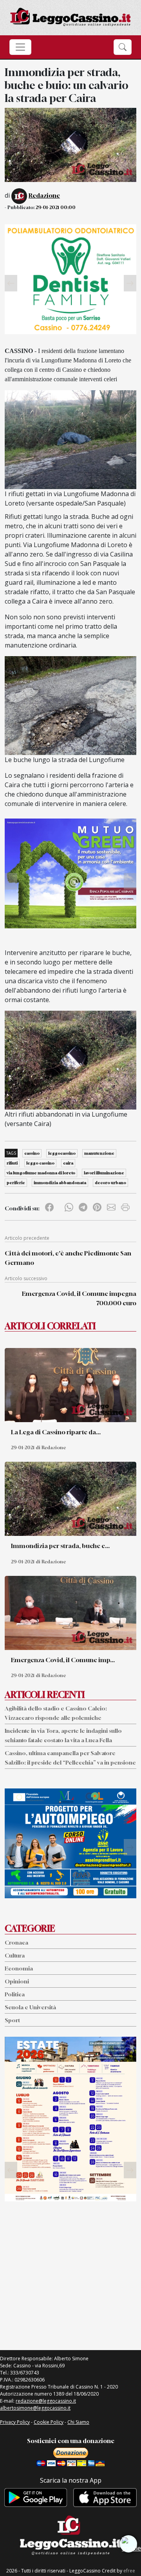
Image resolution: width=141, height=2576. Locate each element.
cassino (32, 1153)
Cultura (15, 1955)
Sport (12, 2020)
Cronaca (16, 1942)
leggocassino (62, 1153)
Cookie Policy (49, 2422)
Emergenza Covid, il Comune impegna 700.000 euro (79, 1298)
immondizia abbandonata (60, 1182)
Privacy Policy (15, 2422)
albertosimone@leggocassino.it (35, 2408)
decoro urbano (110, 1182)
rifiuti (12, 1163)
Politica (15, 1994)
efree (129, 2571)
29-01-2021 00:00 (56, 207)
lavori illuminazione (104, 1173)
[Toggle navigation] (20, 47)
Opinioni (17, 1981)
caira (68, 1163)
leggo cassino (40, 1163)
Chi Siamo (78, 2422)
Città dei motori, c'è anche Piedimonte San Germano (68, 1258)
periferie (16, 1182)
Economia (19, 1968)
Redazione (44, 195)
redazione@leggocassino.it (46, 2401)
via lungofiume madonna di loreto (41, 1173)
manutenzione (99, 1153)
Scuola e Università (30, 2007)
